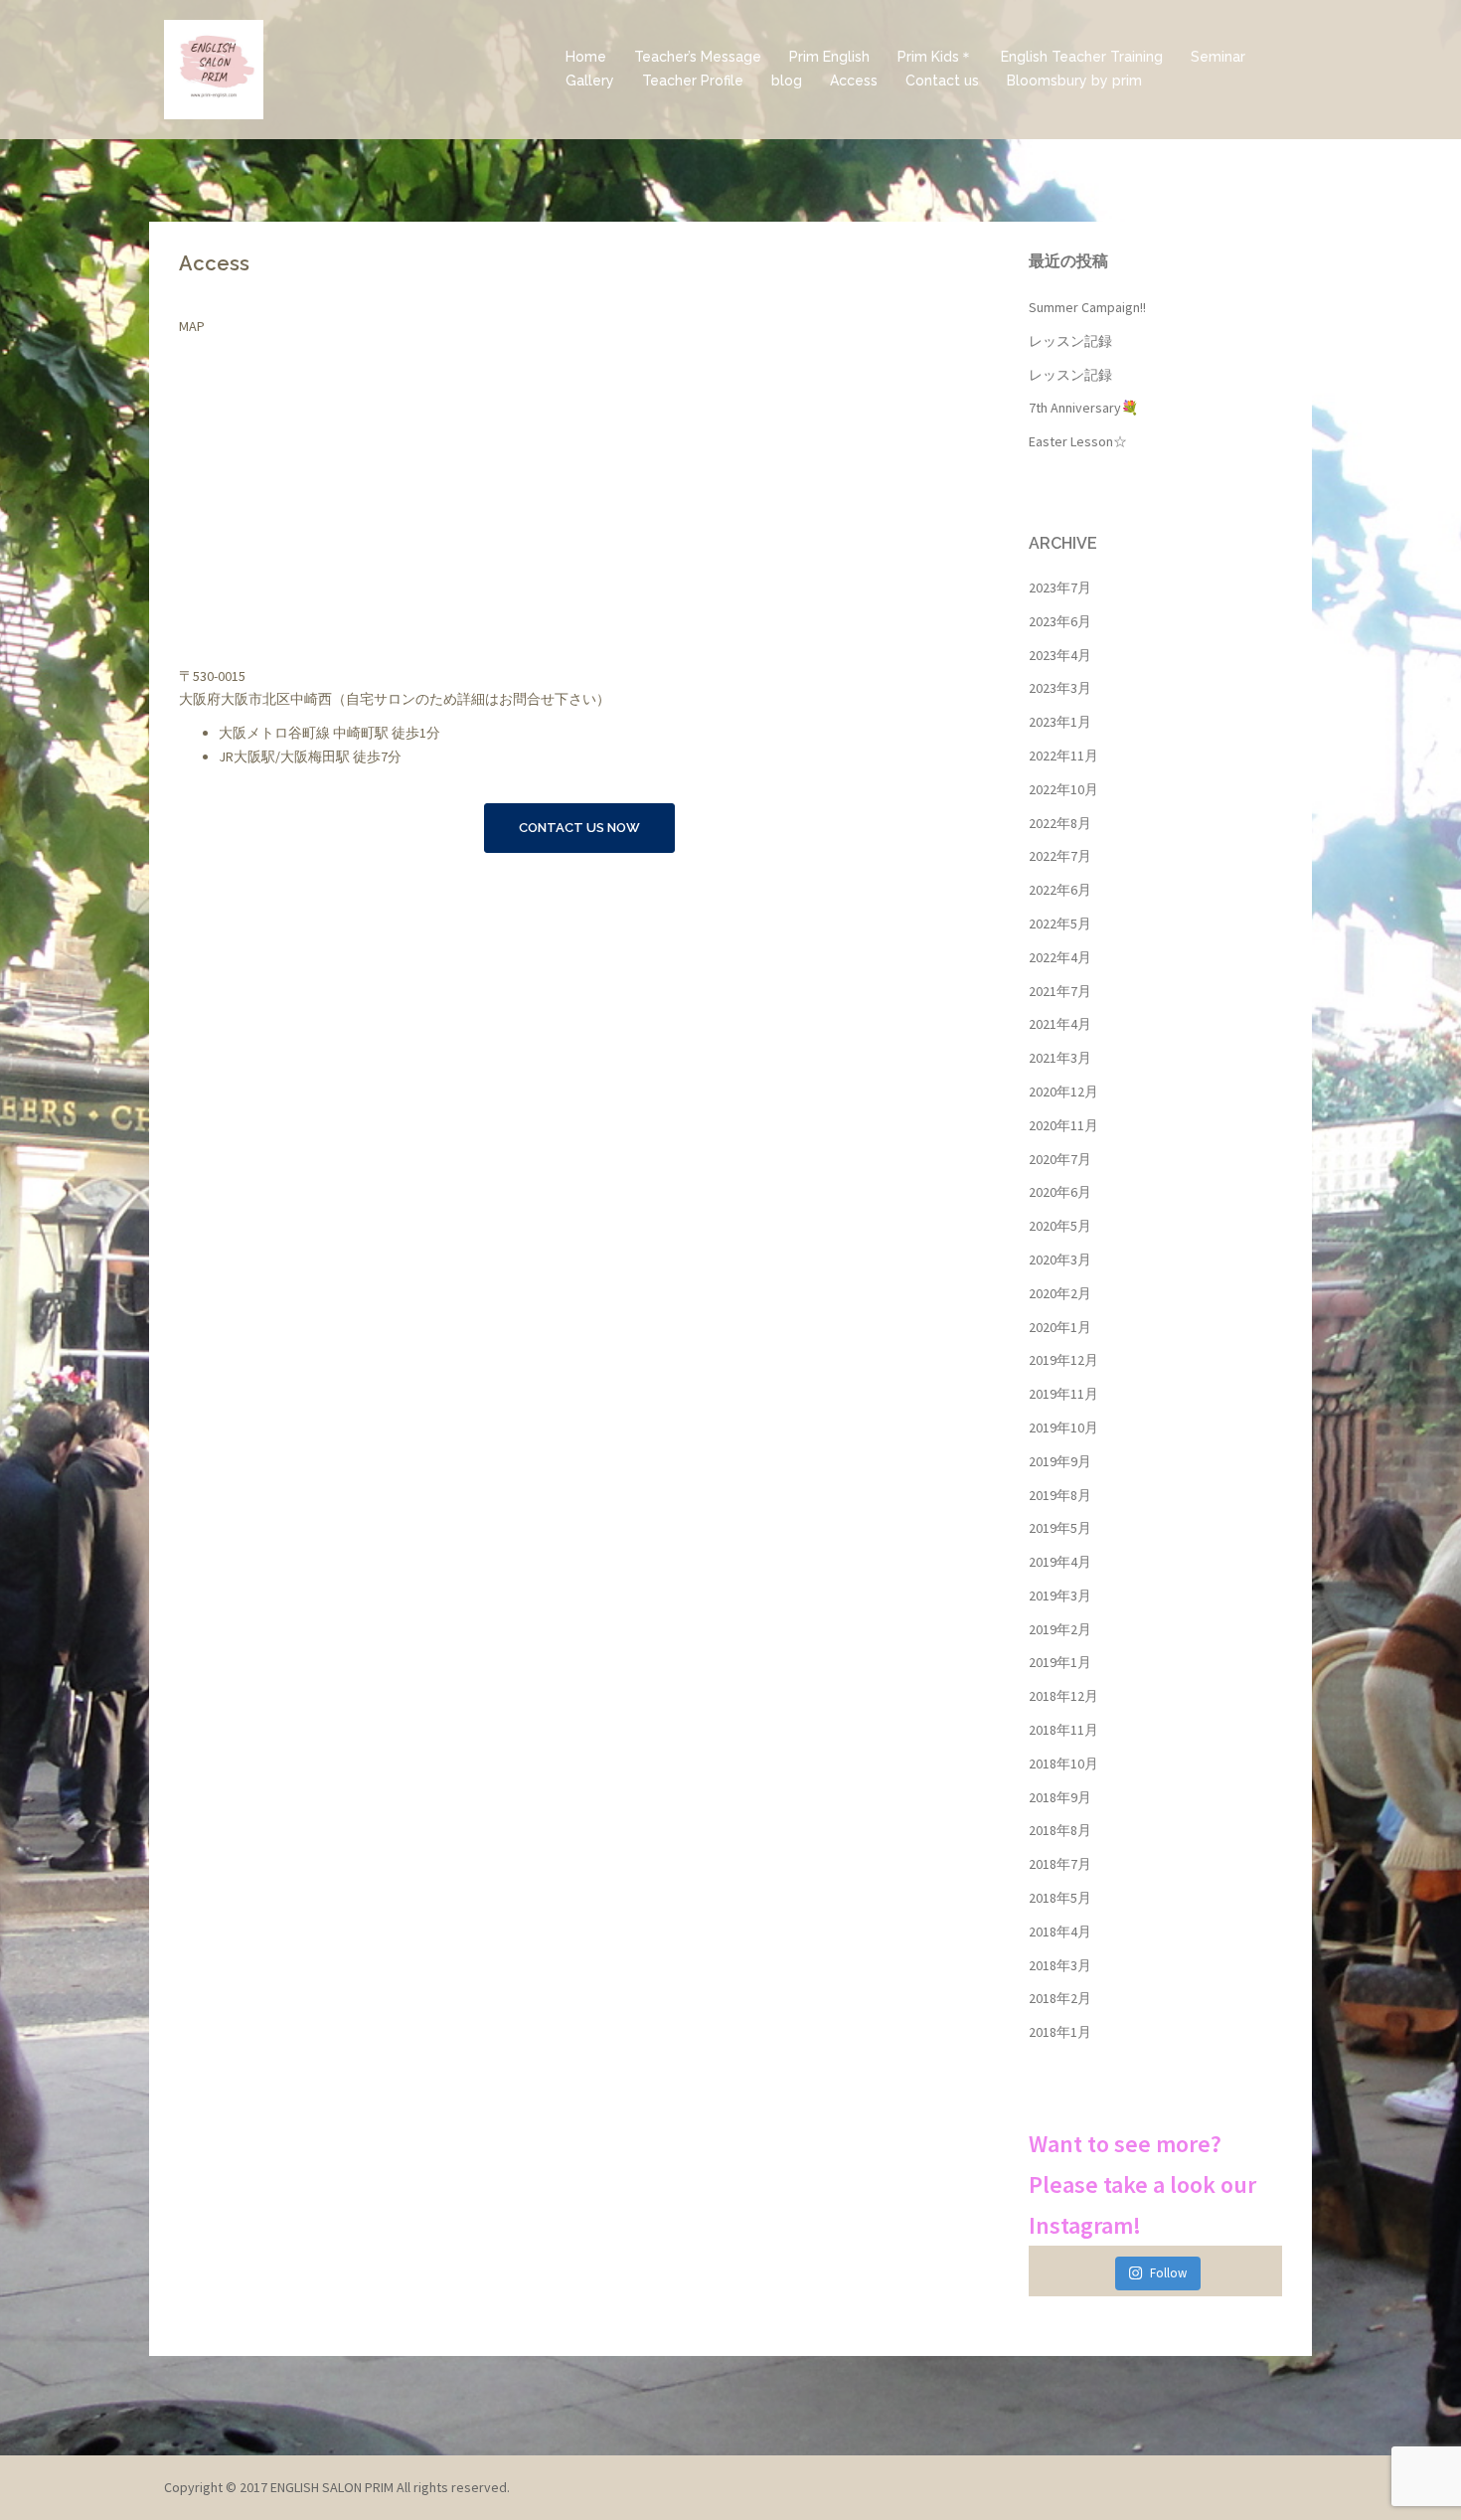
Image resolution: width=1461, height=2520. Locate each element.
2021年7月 (1060, 991)
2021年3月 (1060, 1058)
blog (787, 81)
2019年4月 (1060, 1562)
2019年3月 (1060, 1596)
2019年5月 (1060, 1528)
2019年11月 (1063, 1394)
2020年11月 (1063, 1125)
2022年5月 (1060, 924)
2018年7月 (1060, 1864)
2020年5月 (1060, 1226)
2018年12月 (1063, 1696)
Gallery (590, 81)
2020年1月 (1060, 1327)
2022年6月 (1060, 890)
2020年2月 (1060, 1293)
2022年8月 (1060, 823)
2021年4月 (1060, 1024)
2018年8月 (1060, 1830)
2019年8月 (1060, 1495)
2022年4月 (1060, 957)
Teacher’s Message (698, 57)
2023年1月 (1060, 722)
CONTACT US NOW (579, 828)
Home (586, 57)
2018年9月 (1060, 1797)
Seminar (1218, 57)
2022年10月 (1063, 789)
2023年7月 (1060, 588)
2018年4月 (1060, 1932)
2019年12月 (1063, 1360)
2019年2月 (1060, 1629)
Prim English (829, 57)
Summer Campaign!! (1087, 307)
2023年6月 (1060, 621)
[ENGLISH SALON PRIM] (214, 68)
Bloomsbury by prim (1074, 81)
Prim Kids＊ (935, 57)
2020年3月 (1060, 1260)
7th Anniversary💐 (1083, 408)
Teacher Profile (693, 81)
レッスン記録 (1070, 341)
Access (854, 81)
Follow (1168, 2273)
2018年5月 (1060, 1898)
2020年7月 (1060, 1159)
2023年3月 (1060, 688)
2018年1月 (1060, 2032)
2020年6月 (1060, 1192)
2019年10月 (1063, 1428)
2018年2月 (1060, 1998)
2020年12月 (1063, 1092)
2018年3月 (1060, 1965)
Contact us (942, 81)
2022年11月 (1063, 756)
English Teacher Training (1082, 57)
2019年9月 (1060, 1461)
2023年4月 (1060, 655)
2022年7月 (1060, 856)
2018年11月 (1063, 1730)
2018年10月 (1063, 1764)
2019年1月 (1060, 1662)
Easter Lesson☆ (1078, 441)
